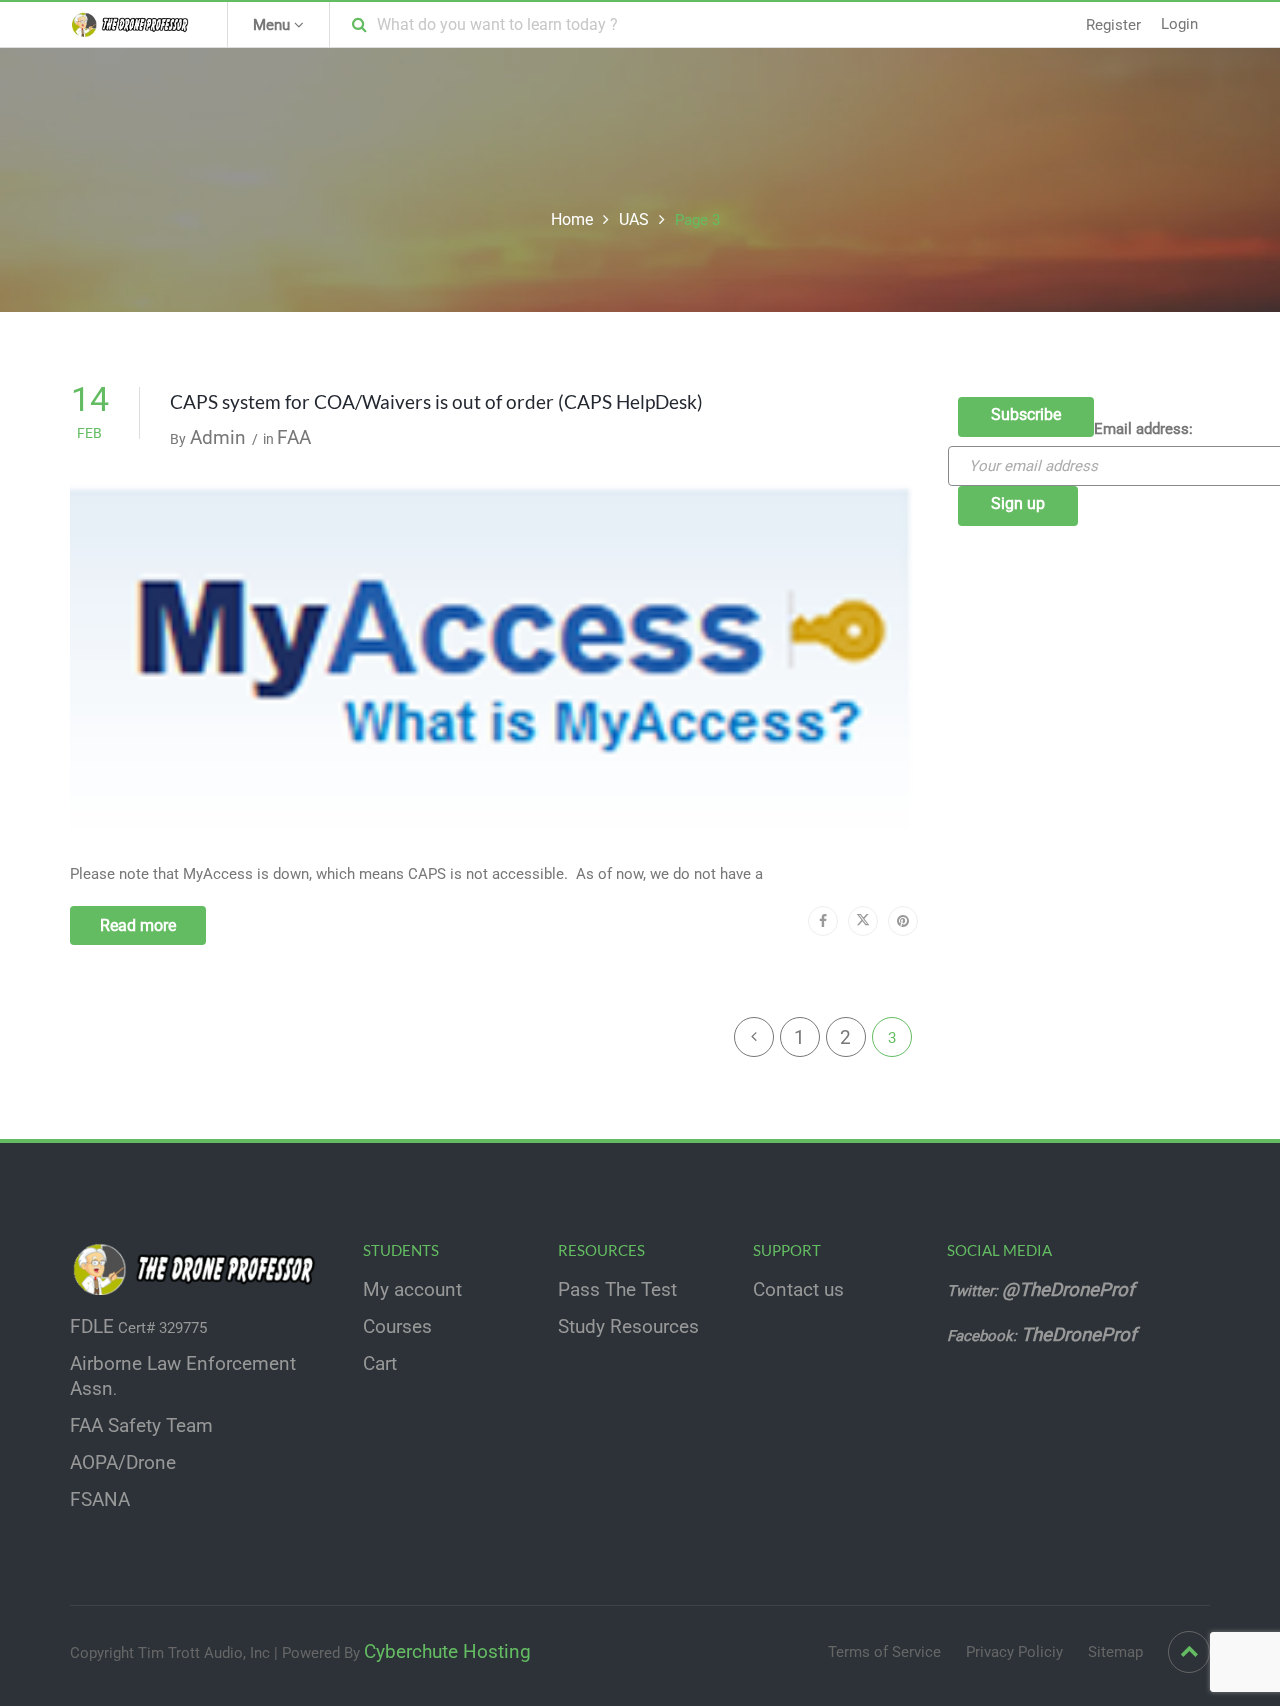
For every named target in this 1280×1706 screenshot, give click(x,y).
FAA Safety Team (141, 1426)
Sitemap (1115, 1652)
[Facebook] (823, 921)
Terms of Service (884, 1652)
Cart (380, 1364)
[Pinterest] (903, 921)
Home (572, 219)
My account (412, 1290)
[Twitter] (863, 921)
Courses (397, 1327)
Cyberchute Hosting (447, 1652)
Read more (138, 925)
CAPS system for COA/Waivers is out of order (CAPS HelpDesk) (436, 402)
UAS (634, 219)
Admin (218, 438)
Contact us (798, 1290)
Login (1179, 24)
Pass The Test (617, 1290)
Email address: (1143, 429)
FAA (294, 438)
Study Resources (628, 1327)
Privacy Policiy (1014, 1652)
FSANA (100, 1500)
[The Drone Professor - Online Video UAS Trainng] (133, 24)
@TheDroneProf (1070, 1290)
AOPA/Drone (123, 1463)
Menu (273, 25)
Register (1113, 25)
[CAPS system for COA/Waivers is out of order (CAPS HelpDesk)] (494, 658)
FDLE (92, 1327)
